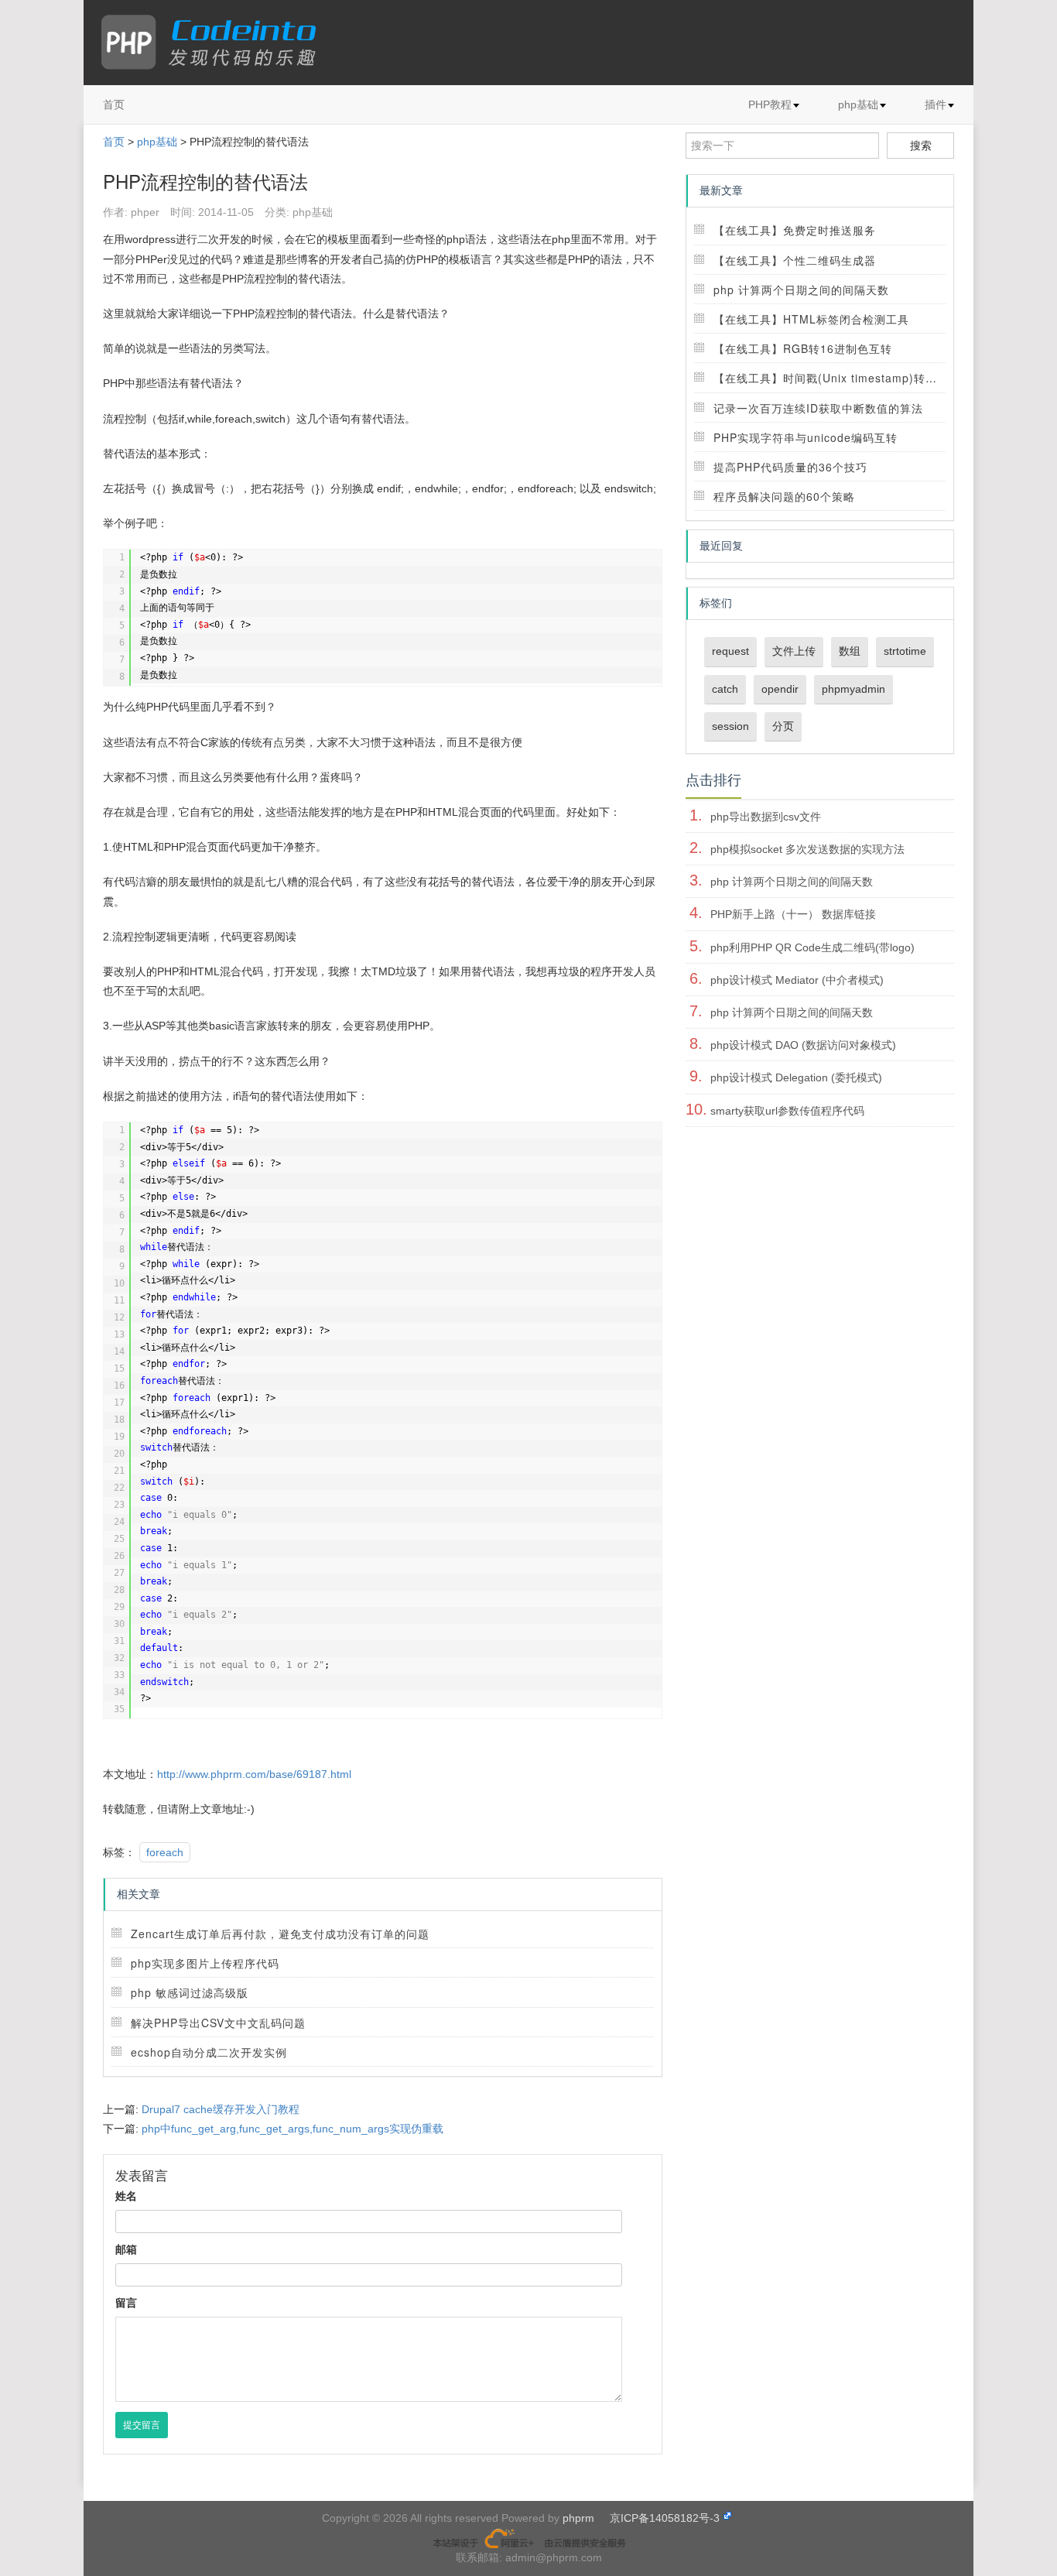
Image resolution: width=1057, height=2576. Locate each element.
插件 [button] (936, 104)
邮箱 (126, 2249)
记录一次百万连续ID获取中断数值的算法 (818, 408)
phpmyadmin (853, 689)
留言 (126, 2303)
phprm (578, 2518)
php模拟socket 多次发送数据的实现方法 (807, 849)
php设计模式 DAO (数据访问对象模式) (803, 1045)
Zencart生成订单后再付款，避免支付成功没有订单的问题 (280, 1934)
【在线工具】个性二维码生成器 (795, 260)
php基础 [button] (858, 104)
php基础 (157, 142)
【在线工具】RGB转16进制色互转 (803, 348)
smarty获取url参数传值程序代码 (787, 1111)
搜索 (921, 146)
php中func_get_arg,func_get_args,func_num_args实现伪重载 (292, 2129)
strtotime (905, 651)
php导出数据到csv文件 (766, 817)
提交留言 (142, 2425)
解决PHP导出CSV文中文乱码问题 (218, 2023)
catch (725, 689)
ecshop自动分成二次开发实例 (209, 2052)
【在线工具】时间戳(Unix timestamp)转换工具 (837, 378)
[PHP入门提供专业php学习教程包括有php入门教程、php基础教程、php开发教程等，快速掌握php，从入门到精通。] (216, 43)
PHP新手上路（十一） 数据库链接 (793, 914)
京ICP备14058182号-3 (665, 2518)
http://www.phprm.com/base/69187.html (254, 1774)
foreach (165, 1852)
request (730, 651)
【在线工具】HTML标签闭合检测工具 (811, 319)
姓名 (126, 2196)
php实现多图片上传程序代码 (205, 1963)
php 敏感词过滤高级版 (190, 1992)
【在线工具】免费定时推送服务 (795, 230)
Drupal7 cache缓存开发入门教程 (221, 2109)
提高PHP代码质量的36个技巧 (790, 467)
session (730, 726)
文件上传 (794, 651)
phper (145, 212)
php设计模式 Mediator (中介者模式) (797, 980)
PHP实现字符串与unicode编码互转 (806, 437)
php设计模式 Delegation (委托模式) (796, 1077)
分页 (783, 726)
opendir (780, 689)
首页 (114, 104)
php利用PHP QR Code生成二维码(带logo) (812, 947)
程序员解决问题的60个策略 (784, 496)
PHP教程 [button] (770, 104)
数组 (850, 651)
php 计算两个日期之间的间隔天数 (801, 289)
